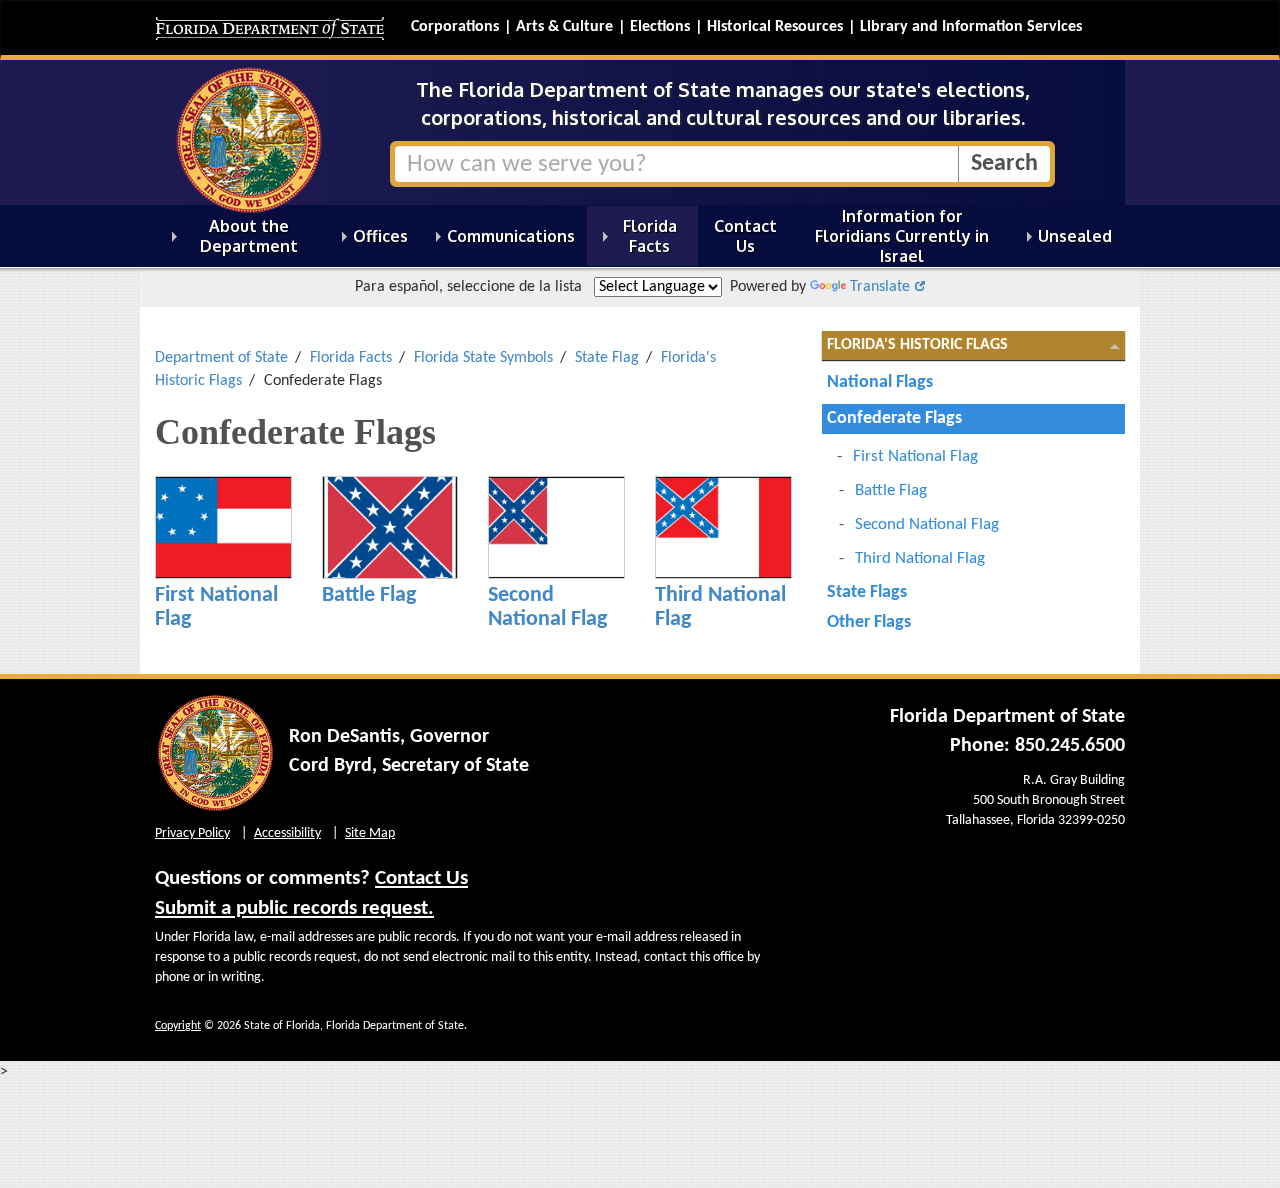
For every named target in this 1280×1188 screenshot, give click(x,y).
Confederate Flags (894, 418)
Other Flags (869, 622)
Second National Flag (547, 607)
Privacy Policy (192, 833)
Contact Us (421, 878)
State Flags (867, 592)
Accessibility (287, 833)
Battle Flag (369, 595)
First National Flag (915, 456)
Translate (880, 287)
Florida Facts (351, 358)
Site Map (370, 833)
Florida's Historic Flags (917, 345)
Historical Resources (775, 27)
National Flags (880, 382)
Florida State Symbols (483, 358)
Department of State (221, 358)
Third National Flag (920, 558)
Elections (660, 27)
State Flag (607, 358)
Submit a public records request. (294, 908)
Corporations (455, 27)
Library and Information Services (971, 27)
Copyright (178, 1026)
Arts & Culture (564, 27)
